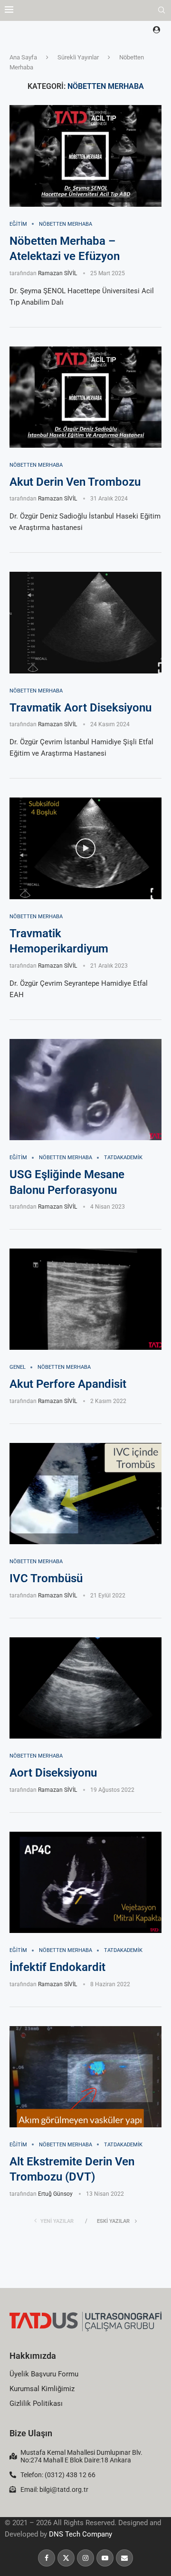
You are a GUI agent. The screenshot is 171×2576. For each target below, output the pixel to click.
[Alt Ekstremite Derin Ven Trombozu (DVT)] (85, 2077)
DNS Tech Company (81, 2534)
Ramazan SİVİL (57, 273)
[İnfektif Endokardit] (85, 1882)
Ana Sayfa (23, 57)
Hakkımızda (33, 2356)
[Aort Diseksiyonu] (85, 1688)
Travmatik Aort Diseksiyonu (81, 708)
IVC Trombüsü (46, 1578)
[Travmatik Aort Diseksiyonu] (85, 622)
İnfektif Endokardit (57, 1967)
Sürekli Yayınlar (78, 57)
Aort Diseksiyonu (53, 1773)
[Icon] (85, 848)
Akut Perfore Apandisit (68, 1384)
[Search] (161, 10)
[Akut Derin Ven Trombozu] (85, 397)
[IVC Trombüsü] (85, 1494)
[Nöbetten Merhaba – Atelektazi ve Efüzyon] (85, 156)
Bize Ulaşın (31, 2433)
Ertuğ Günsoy (55, 2194)
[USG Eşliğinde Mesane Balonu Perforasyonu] (85, 1090)
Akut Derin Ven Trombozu (75, 482)
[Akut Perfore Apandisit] (85, 1299)
